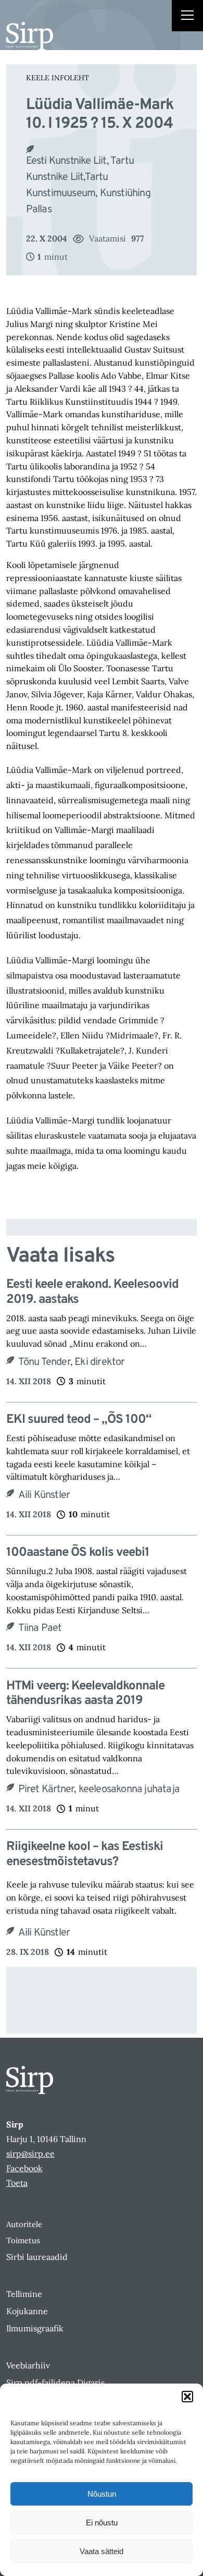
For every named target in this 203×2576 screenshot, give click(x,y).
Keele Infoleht (58, 78)
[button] (187, 2397)
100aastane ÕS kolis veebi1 (78, 1553)
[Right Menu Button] (187, 17)
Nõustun (102, 2494)
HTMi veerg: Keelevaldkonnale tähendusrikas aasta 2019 (85, 1694)
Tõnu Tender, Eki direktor (72, 1362)
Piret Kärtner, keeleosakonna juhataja (99, 1789)
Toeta (17, 2183)
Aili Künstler (44, 1495)
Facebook (24, 2168)
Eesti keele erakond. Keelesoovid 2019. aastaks (92, 1292)
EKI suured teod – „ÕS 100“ (79, 1420)
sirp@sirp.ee (30, 2154)
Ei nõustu (102, 2523)
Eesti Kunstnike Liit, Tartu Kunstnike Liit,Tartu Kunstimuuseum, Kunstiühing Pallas (88, 185)
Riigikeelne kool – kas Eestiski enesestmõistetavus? (85, 1855)
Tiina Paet (40, 1628)
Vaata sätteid (102, 2551)
